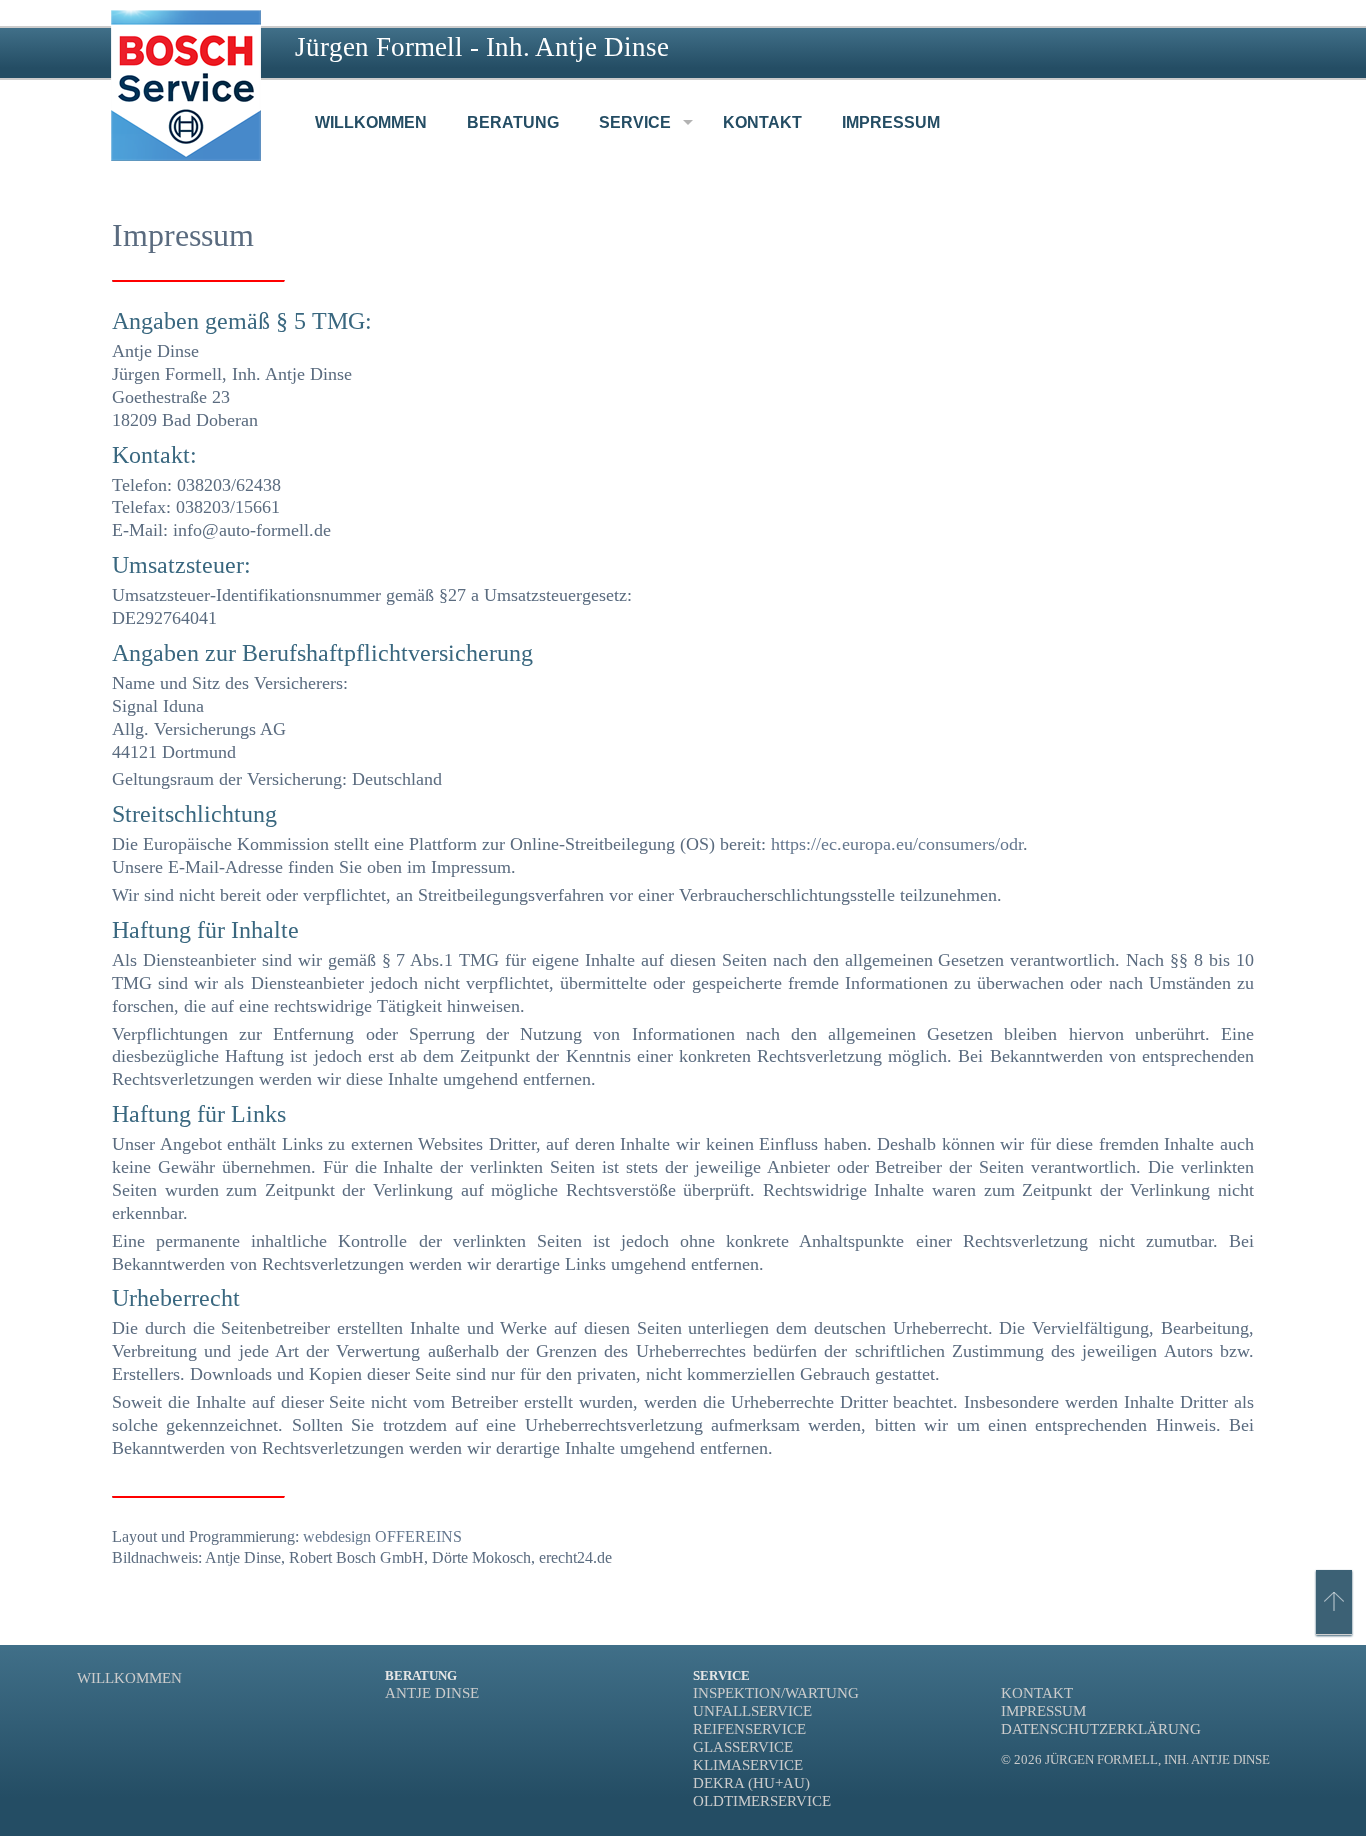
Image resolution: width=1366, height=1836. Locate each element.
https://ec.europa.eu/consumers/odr (897, 844)
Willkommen (129, 1677)
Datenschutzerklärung (1101, 1728)
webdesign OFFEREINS (382, 1536)
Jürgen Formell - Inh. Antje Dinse (482, 47)
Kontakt (1037, 1692)
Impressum (1043, 1710)
